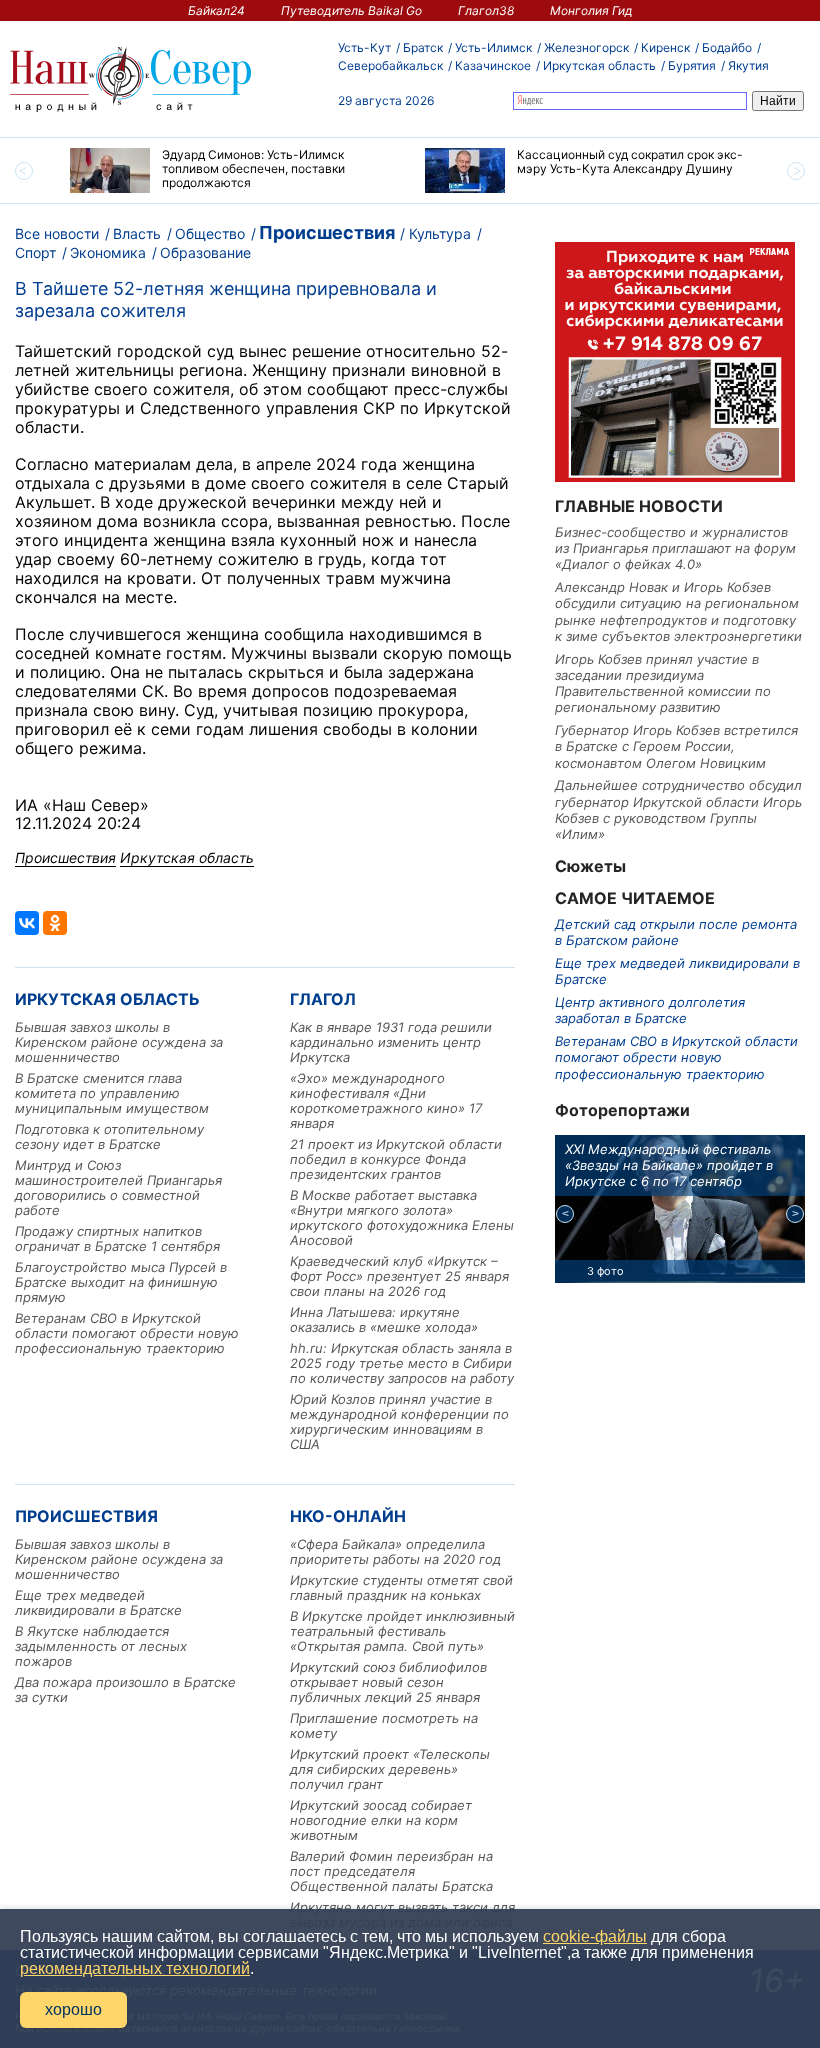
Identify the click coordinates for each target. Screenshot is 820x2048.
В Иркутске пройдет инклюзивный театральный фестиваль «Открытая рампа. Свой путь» (402, 1631)
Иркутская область (599, 65)
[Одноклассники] (55, 923)
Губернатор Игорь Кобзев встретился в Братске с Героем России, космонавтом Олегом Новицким (676, 746)
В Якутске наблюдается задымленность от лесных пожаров (101, 1646)
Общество (210, 233)
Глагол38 (486, 10)
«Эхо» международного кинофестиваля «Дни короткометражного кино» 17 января (386, 1100)
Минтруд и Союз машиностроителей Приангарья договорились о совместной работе (118, 1187)
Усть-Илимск (493, 47)
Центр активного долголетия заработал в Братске (650, 1010)
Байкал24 (216, 10)
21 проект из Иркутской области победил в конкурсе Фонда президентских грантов (396, 1159)
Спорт (35, 252)
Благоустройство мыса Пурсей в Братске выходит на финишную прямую (121, 1282)
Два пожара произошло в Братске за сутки (125, 1689)
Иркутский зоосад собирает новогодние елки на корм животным (381, 1820)
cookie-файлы (595, 1936)
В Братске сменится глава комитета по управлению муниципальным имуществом (112, 1093)
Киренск (665, 47)
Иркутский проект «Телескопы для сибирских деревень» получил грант (390, 1769)
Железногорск (586, 47)
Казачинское (493, 65)
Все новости (57, 233)
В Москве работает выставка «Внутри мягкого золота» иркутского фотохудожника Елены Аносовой (402, 1217)
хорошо (73, 2009)
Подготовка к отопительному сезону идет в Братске (109, 1136)
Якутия (748, 65)
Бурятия (692, 65)
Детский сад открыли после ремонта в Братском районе (676, 932)
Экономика (108, 252)
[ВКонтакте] (27, 923)
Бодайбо (727, 47)
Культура (440, 233)
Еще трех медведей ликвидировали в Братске (98, 1602)
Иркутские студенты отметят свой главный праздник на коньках (401, 1587)
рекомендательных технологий (135, 1968)
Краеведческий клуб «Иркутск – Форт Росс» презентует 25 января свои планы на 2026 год (399, 1276)
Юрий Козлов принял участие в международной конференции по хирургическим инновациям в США (399, 1421)
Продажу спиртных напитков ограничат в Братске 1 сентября (117, 1238)
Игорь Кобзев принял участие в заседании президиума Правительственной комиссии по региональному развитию (663, 683)
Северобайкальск (390, 65)
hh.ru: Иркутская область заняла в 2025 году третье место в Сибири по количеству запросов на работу (402, 1363)
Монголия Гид (591, 10)
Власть (137, 233)
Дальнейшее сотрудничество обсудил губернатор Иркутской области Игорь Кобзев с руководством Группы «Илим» (678, 809)
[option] (232, 170)
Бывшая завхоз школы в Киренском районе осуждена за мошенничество (119, 1042)
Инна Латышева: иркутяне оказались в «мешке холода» (384, 1319)
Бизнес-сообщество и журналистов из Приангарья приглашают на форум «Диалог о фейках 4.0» (675, 548)
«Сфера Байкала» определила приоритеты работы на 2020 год (395, 1551)
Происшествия (327, 232)
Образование (205, 252)
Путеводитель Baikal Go (351, 10)
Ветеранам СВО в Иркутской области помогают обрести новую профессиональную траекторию (127, 1333)
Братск (423, 47)
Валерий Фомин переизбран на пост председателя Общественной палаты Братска (391, 1871)
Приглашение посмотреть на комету (384, 1725)
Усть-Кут (364, 47)
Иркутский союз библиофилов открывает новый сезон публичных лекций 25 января (388, 1682)
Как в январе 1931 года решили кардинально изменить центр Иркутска (391, 1042)
